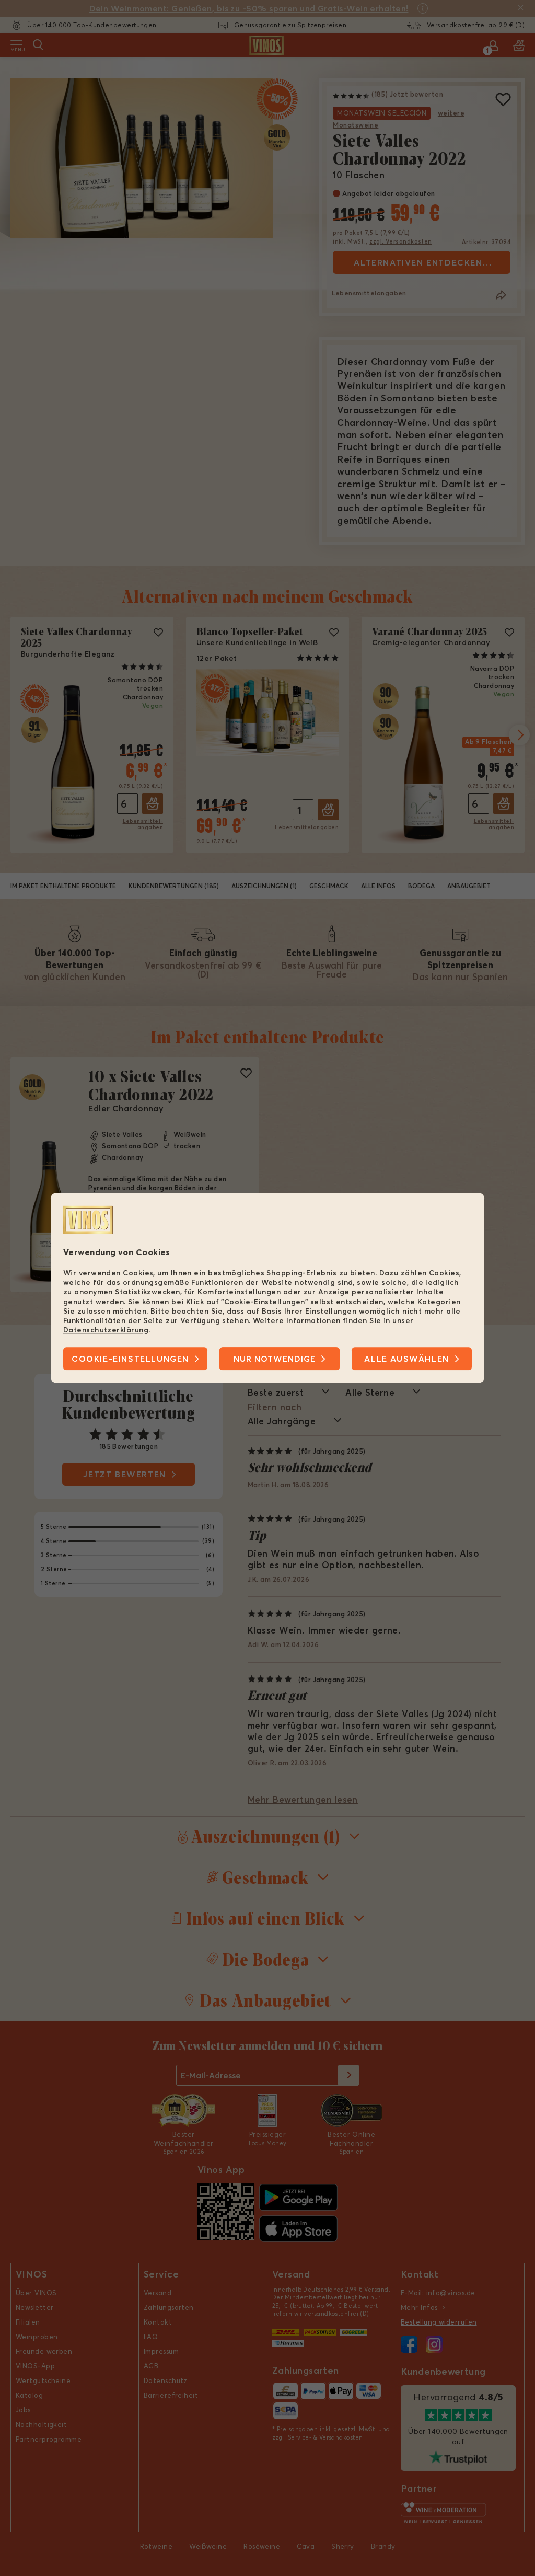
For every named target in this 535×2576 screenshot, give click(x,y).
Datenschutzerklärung (106, 1330)
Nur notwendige (275, 1359)
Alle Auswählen (406, 1359)
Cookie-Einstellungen (130, 1359)
